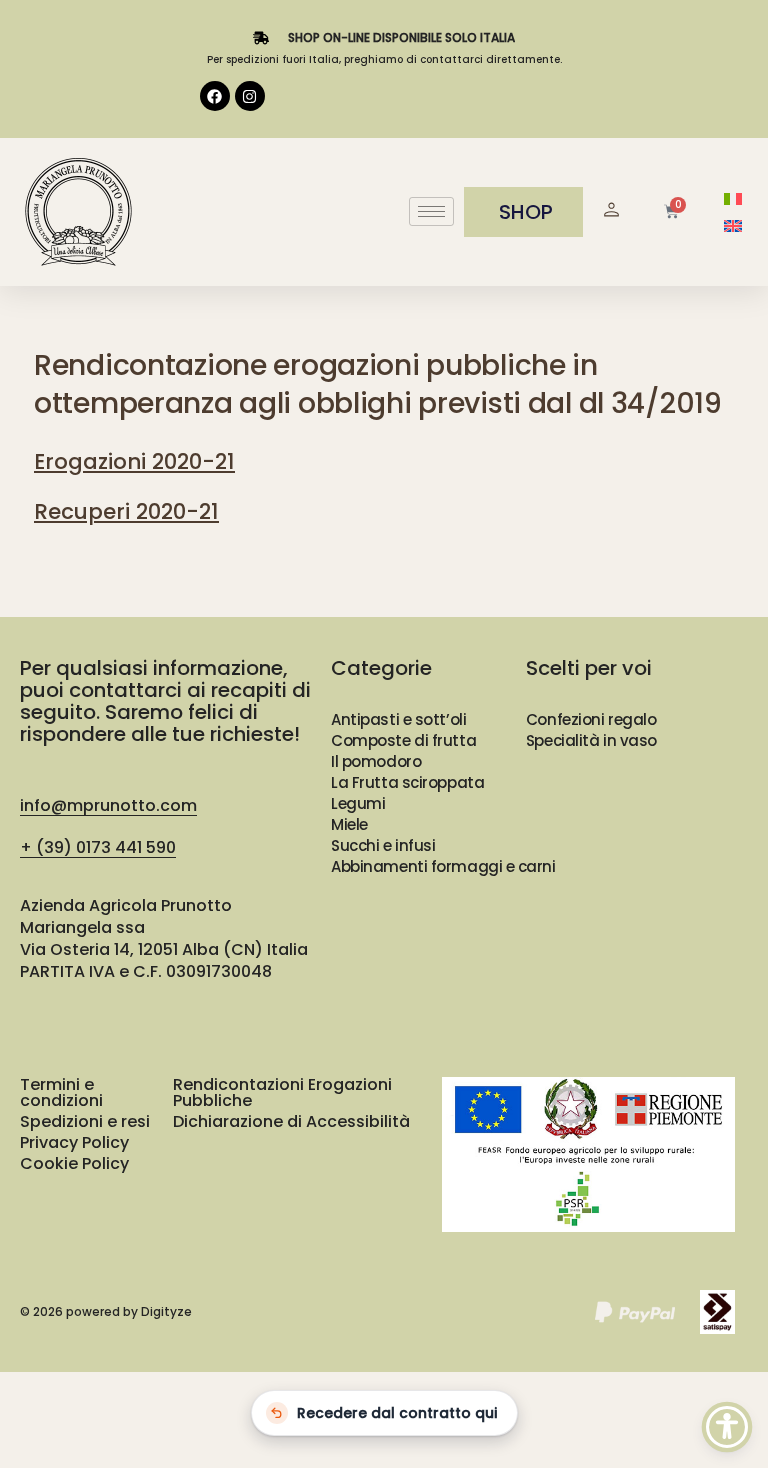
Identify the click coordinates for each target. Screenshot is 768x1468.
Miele (349, 824)
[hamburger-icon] (431, 211)
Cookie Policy (74, 1163)
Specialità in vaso (591, 740)
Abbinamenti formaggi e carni (443, 866)
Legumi (358, 803)
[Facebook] (215, 96)
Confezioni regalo (591, 719)
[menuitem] (733, 198)
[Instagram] (250, 96)
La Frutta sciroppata (407, 782)
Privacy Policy (74, 1142)
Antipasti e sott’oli (398, 719)
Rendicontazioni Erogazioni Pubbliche (282, 1092)
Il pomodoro (376, 761)
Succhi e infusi (383, 845)
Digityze (166, 1311)
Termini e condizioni (61, 1092)
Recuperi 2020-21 (126, 511)
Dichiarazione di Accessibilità (291, 1121)
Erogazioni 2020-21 (134, 461)
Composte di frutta (403, 740)
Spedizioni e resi (85, 1121)
